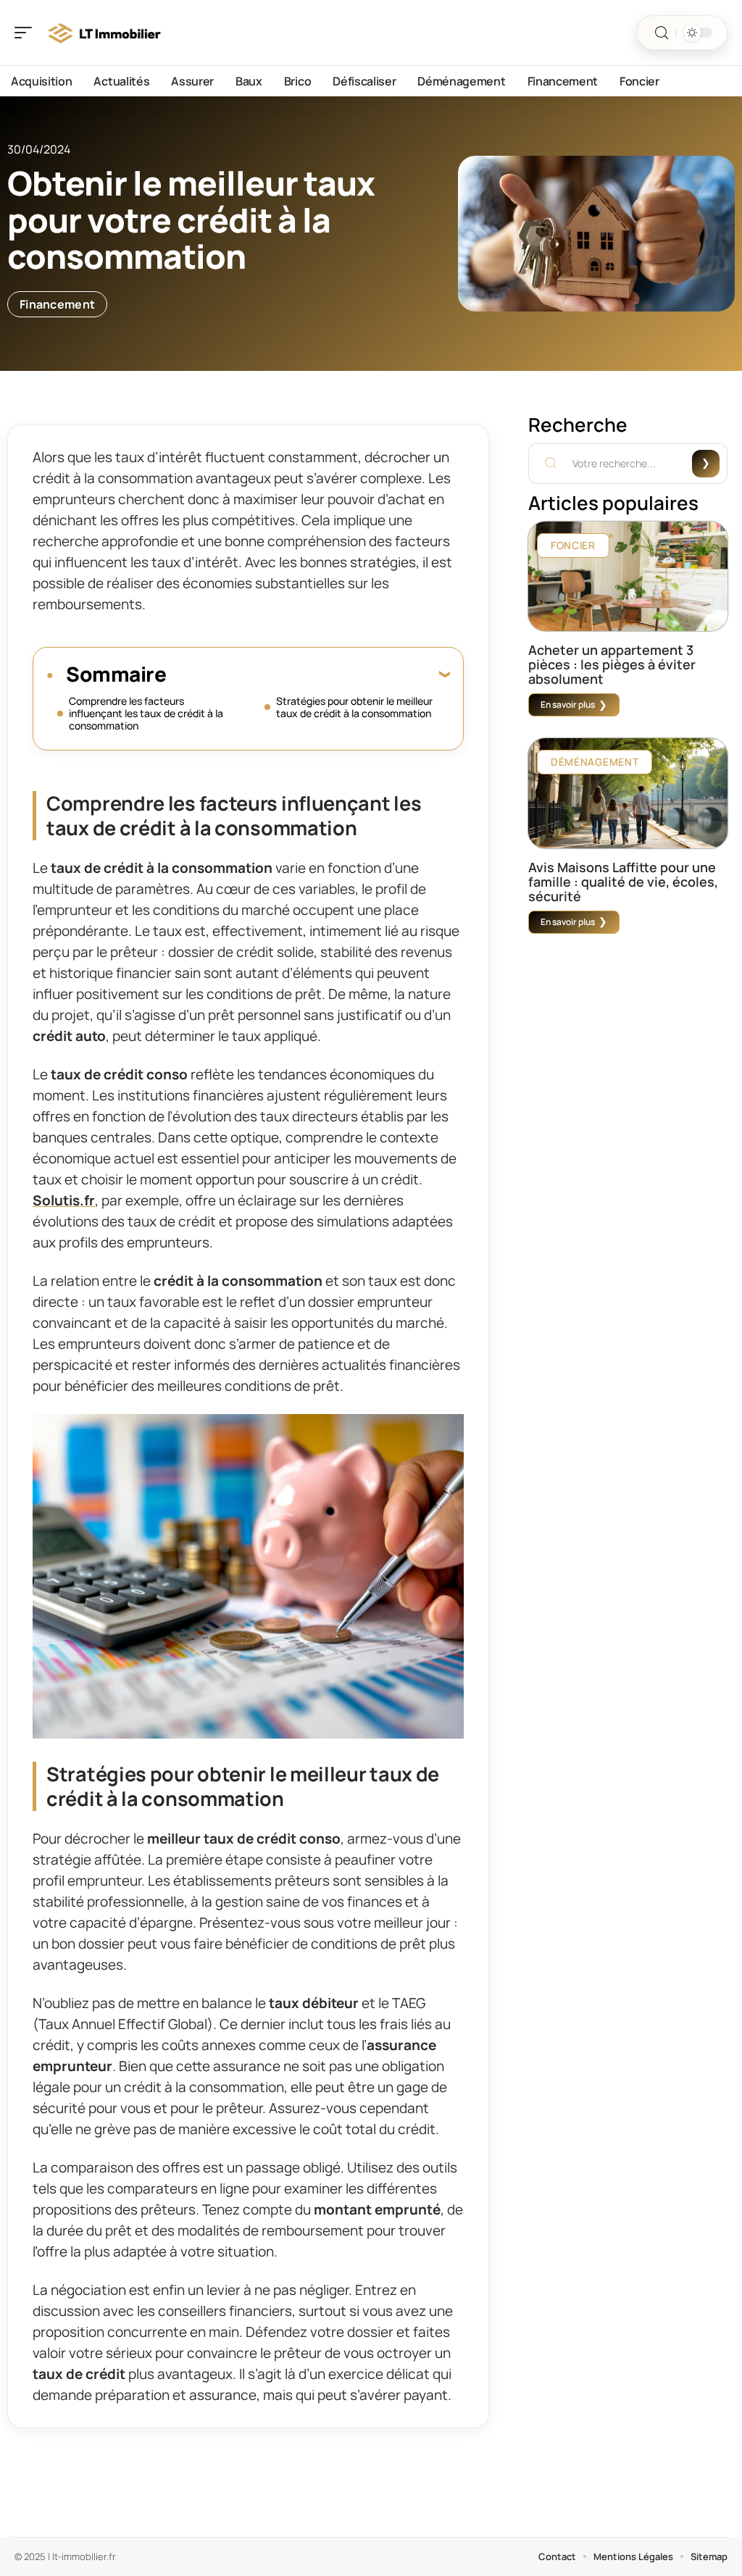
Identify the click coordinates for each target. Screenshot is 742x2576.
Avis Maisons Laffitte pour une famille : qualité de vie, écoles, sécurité (623, 882)
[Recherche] (662, 33)
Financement (57, 304)
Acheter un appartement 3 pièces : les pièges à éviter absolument (612, 664)
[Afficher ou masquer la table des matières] (308, 674)
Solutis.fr (64, 1200)
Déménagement (595, 762)
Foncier (573, 545)
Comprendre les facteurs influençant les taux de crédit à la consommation (146, 713)
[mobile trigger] (27, 33)
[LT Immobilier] (104, 33)
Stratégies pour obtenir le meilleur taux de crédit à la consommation (354, 707)
